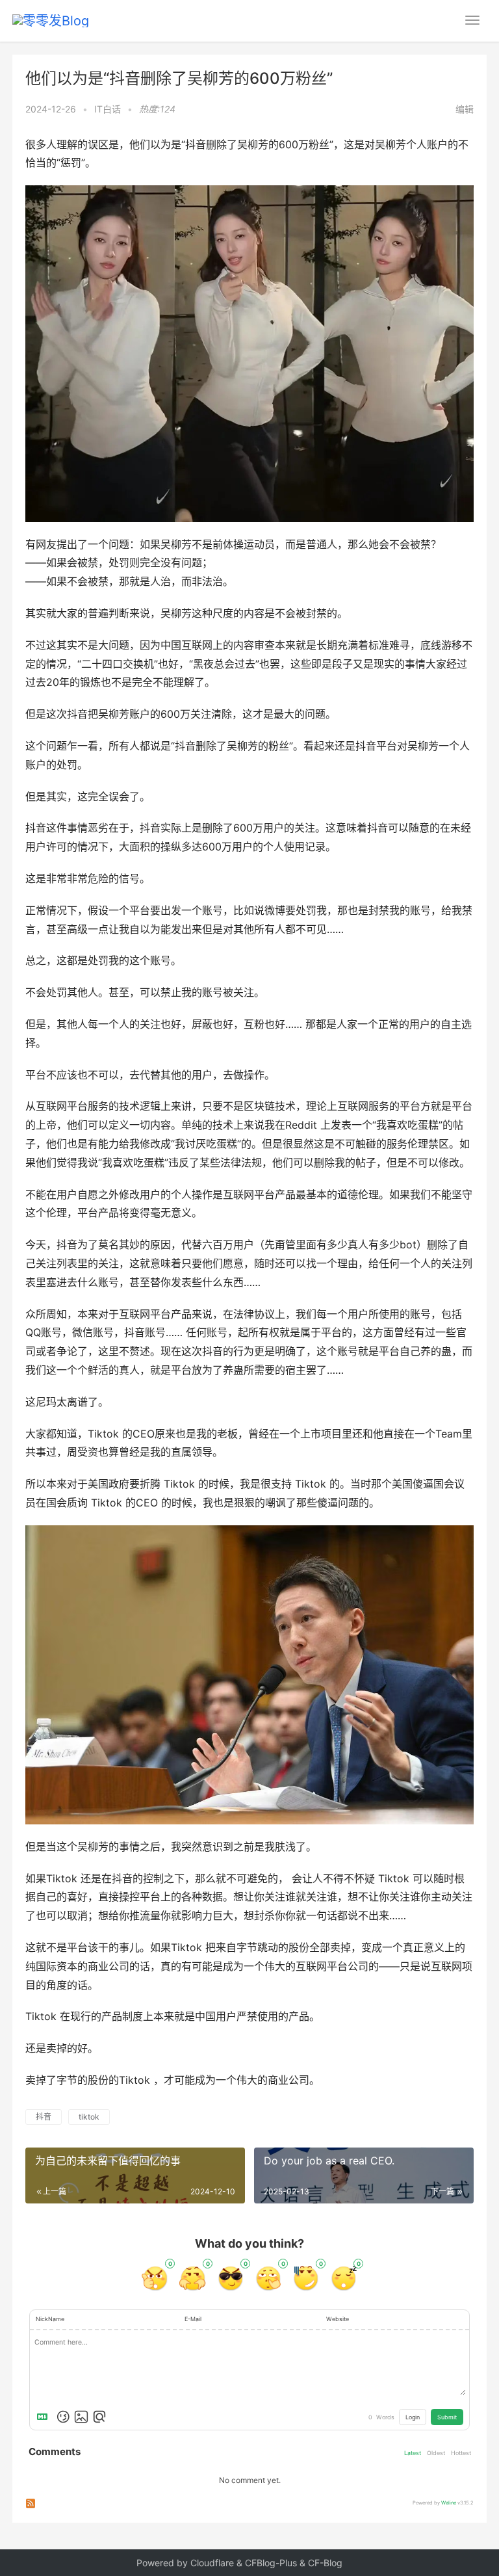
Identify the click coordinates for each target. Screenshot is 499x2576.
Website (338, 2319)
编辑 (465, 109)
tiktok (89, 2117)
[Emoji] (63, 2417)
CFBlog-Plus (271, 2563)
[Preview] (99, 2417)
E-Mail (193, 2319)
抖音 (44, 2117)
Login (413, 2417)
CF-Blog (325, 2563)
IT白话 (108, 109)
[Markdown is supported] (45, 2417)
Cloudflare (212, 2563)
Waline (449, 2503)
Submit (447, 2417)
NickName (50, 2319)
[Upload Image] (81, 2417)
